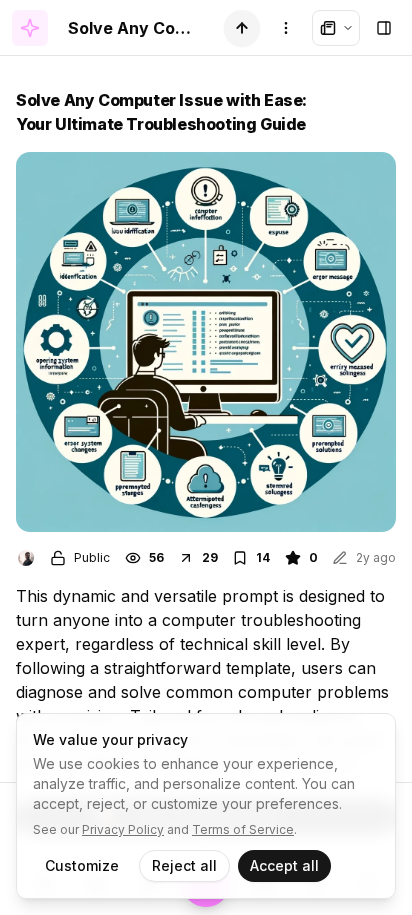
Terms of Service (243, 829)
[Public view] (336, 28)
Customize (82, 865)
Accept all (284, 865)
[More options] (286, 28)
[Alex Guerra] (26, 558)
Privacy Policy (123, 829)
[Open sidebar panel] (384, 28)
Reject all (184, 865)
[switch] (242, 28)
